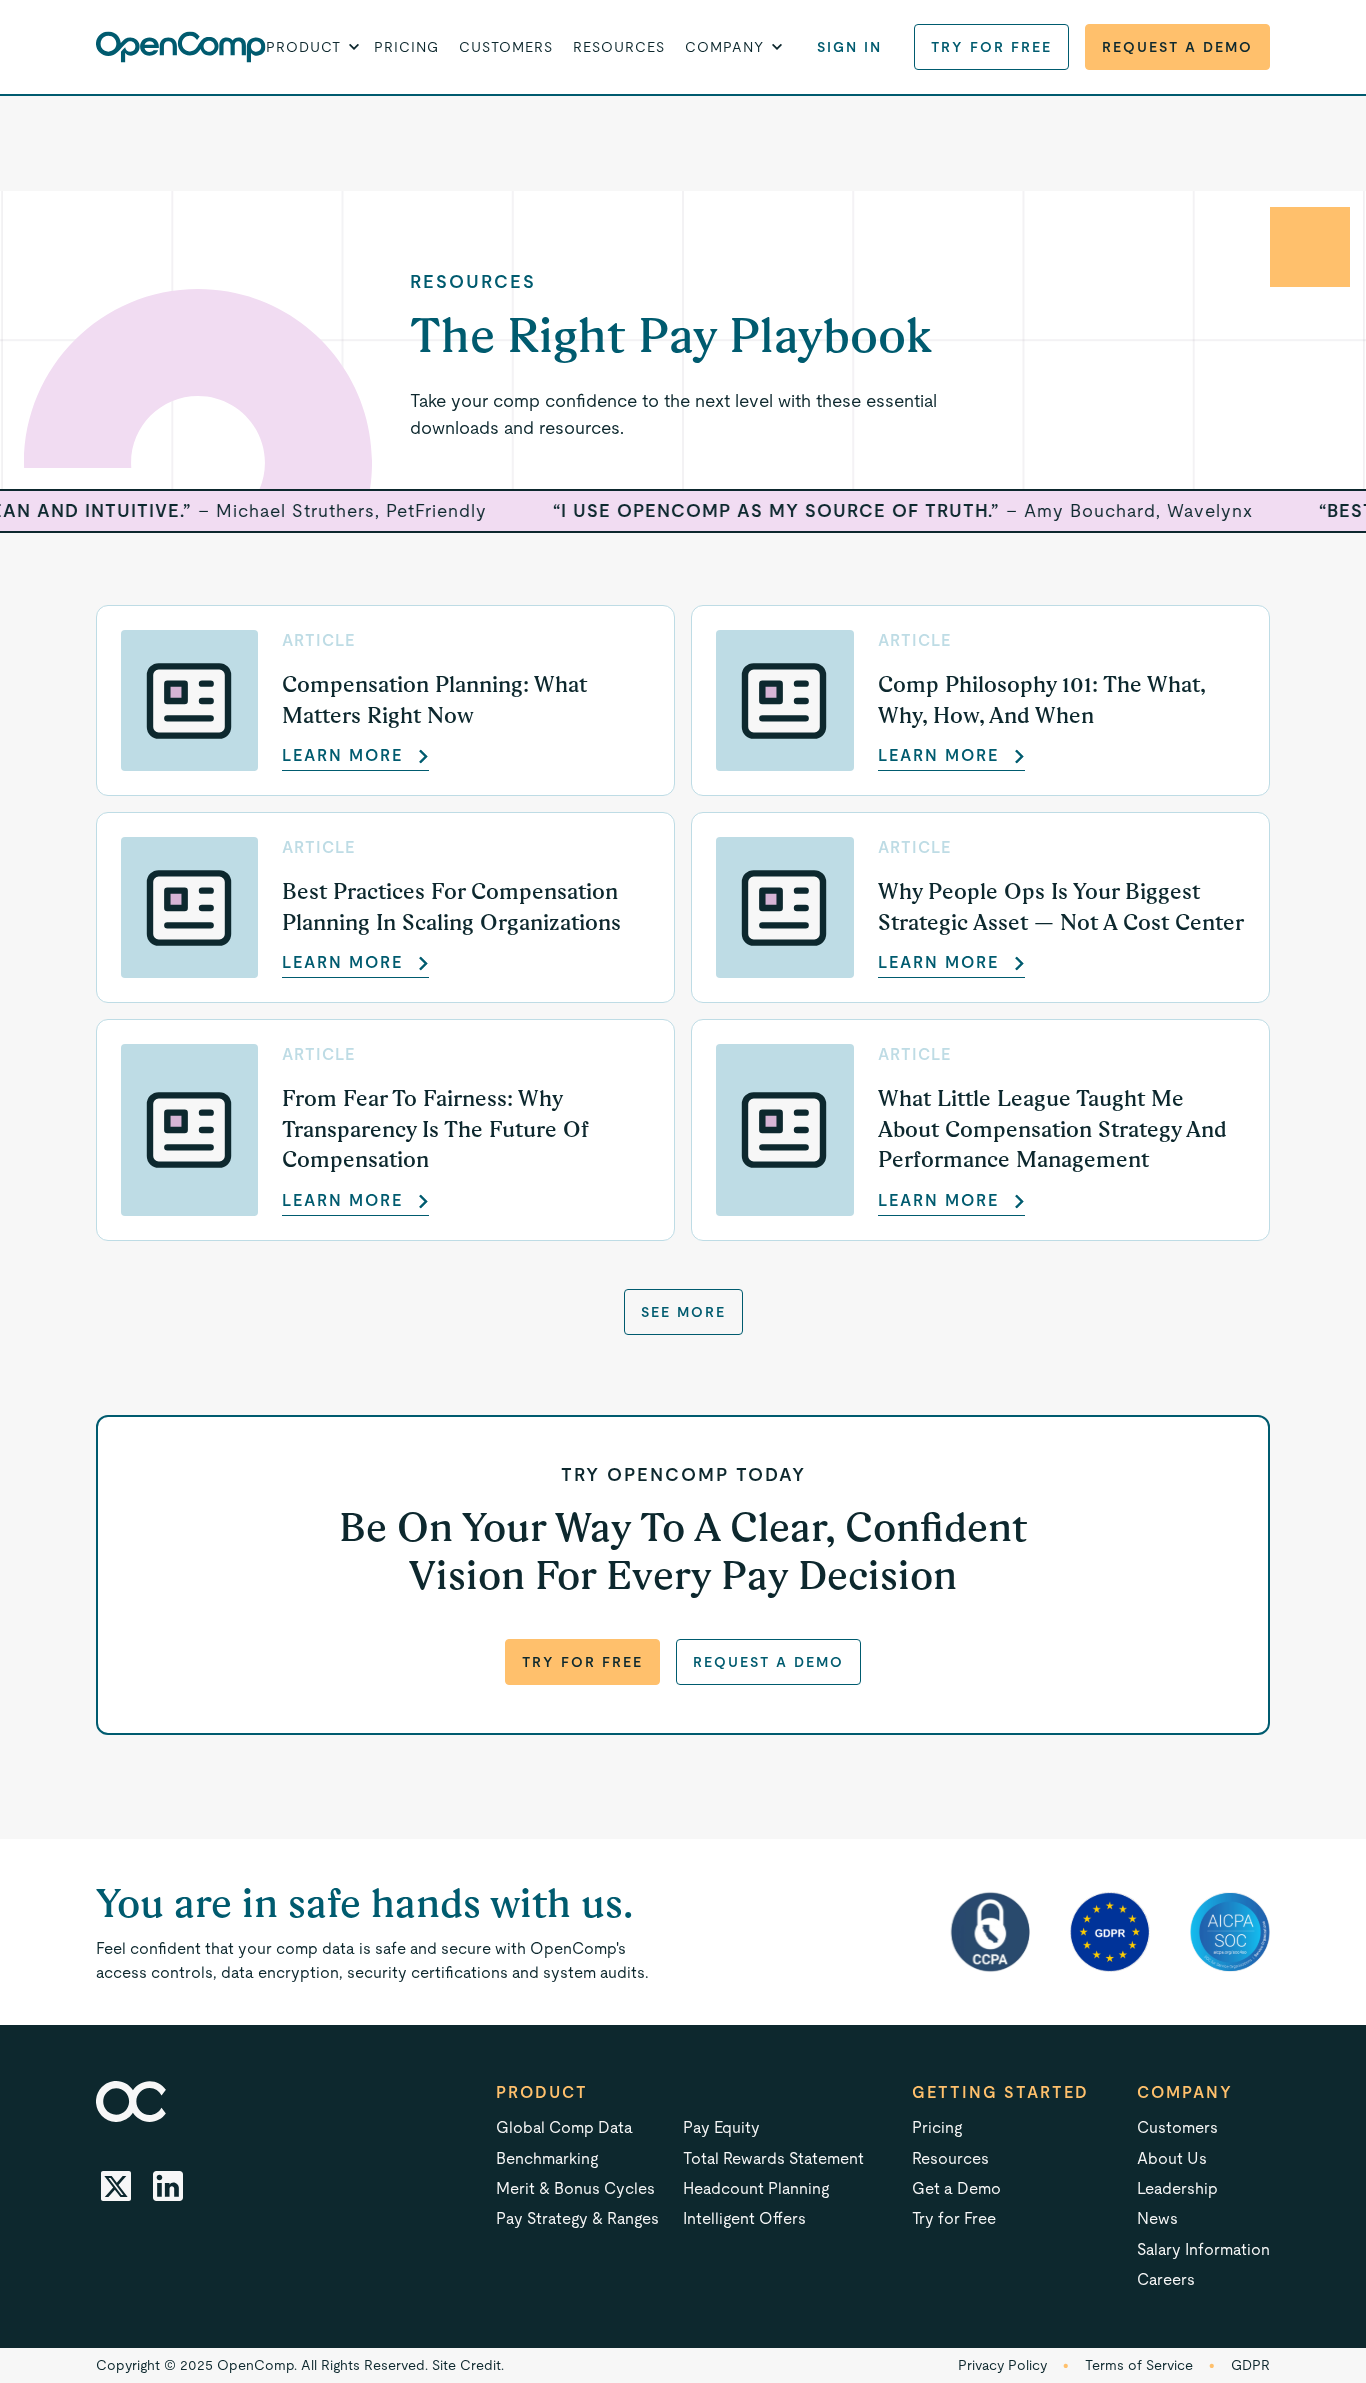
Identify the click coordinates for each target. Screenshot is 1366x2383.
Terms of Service (1139, 2365)
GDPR (1250, 2365)
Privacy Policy (1002, 2365)
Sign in (849, 47)
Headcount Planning (756, 2188)
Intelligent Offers (744, 2218)
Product (542, 2092)
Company (1185, 2092)
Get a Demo (956, 2188)
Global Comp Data (564, 2127)
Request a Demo (1177, 47)
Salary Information (1203, 2249)
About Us (1172, 2158)
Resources (619, 47)
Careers (1166, 2279)
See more (683, 1312)
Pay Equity (721, 2127)
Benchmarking (547, 2158)
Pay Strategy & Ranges (577, 2218)
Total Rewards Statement (773, 2158)
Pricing (406, 47)
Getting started (1000, 2092)
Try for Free (991, 47)
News (1157, 2218)
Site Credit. (468, 2365)
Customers (506, 47)
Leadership (1177, 2188)
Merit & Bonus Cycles (575, 2188)
